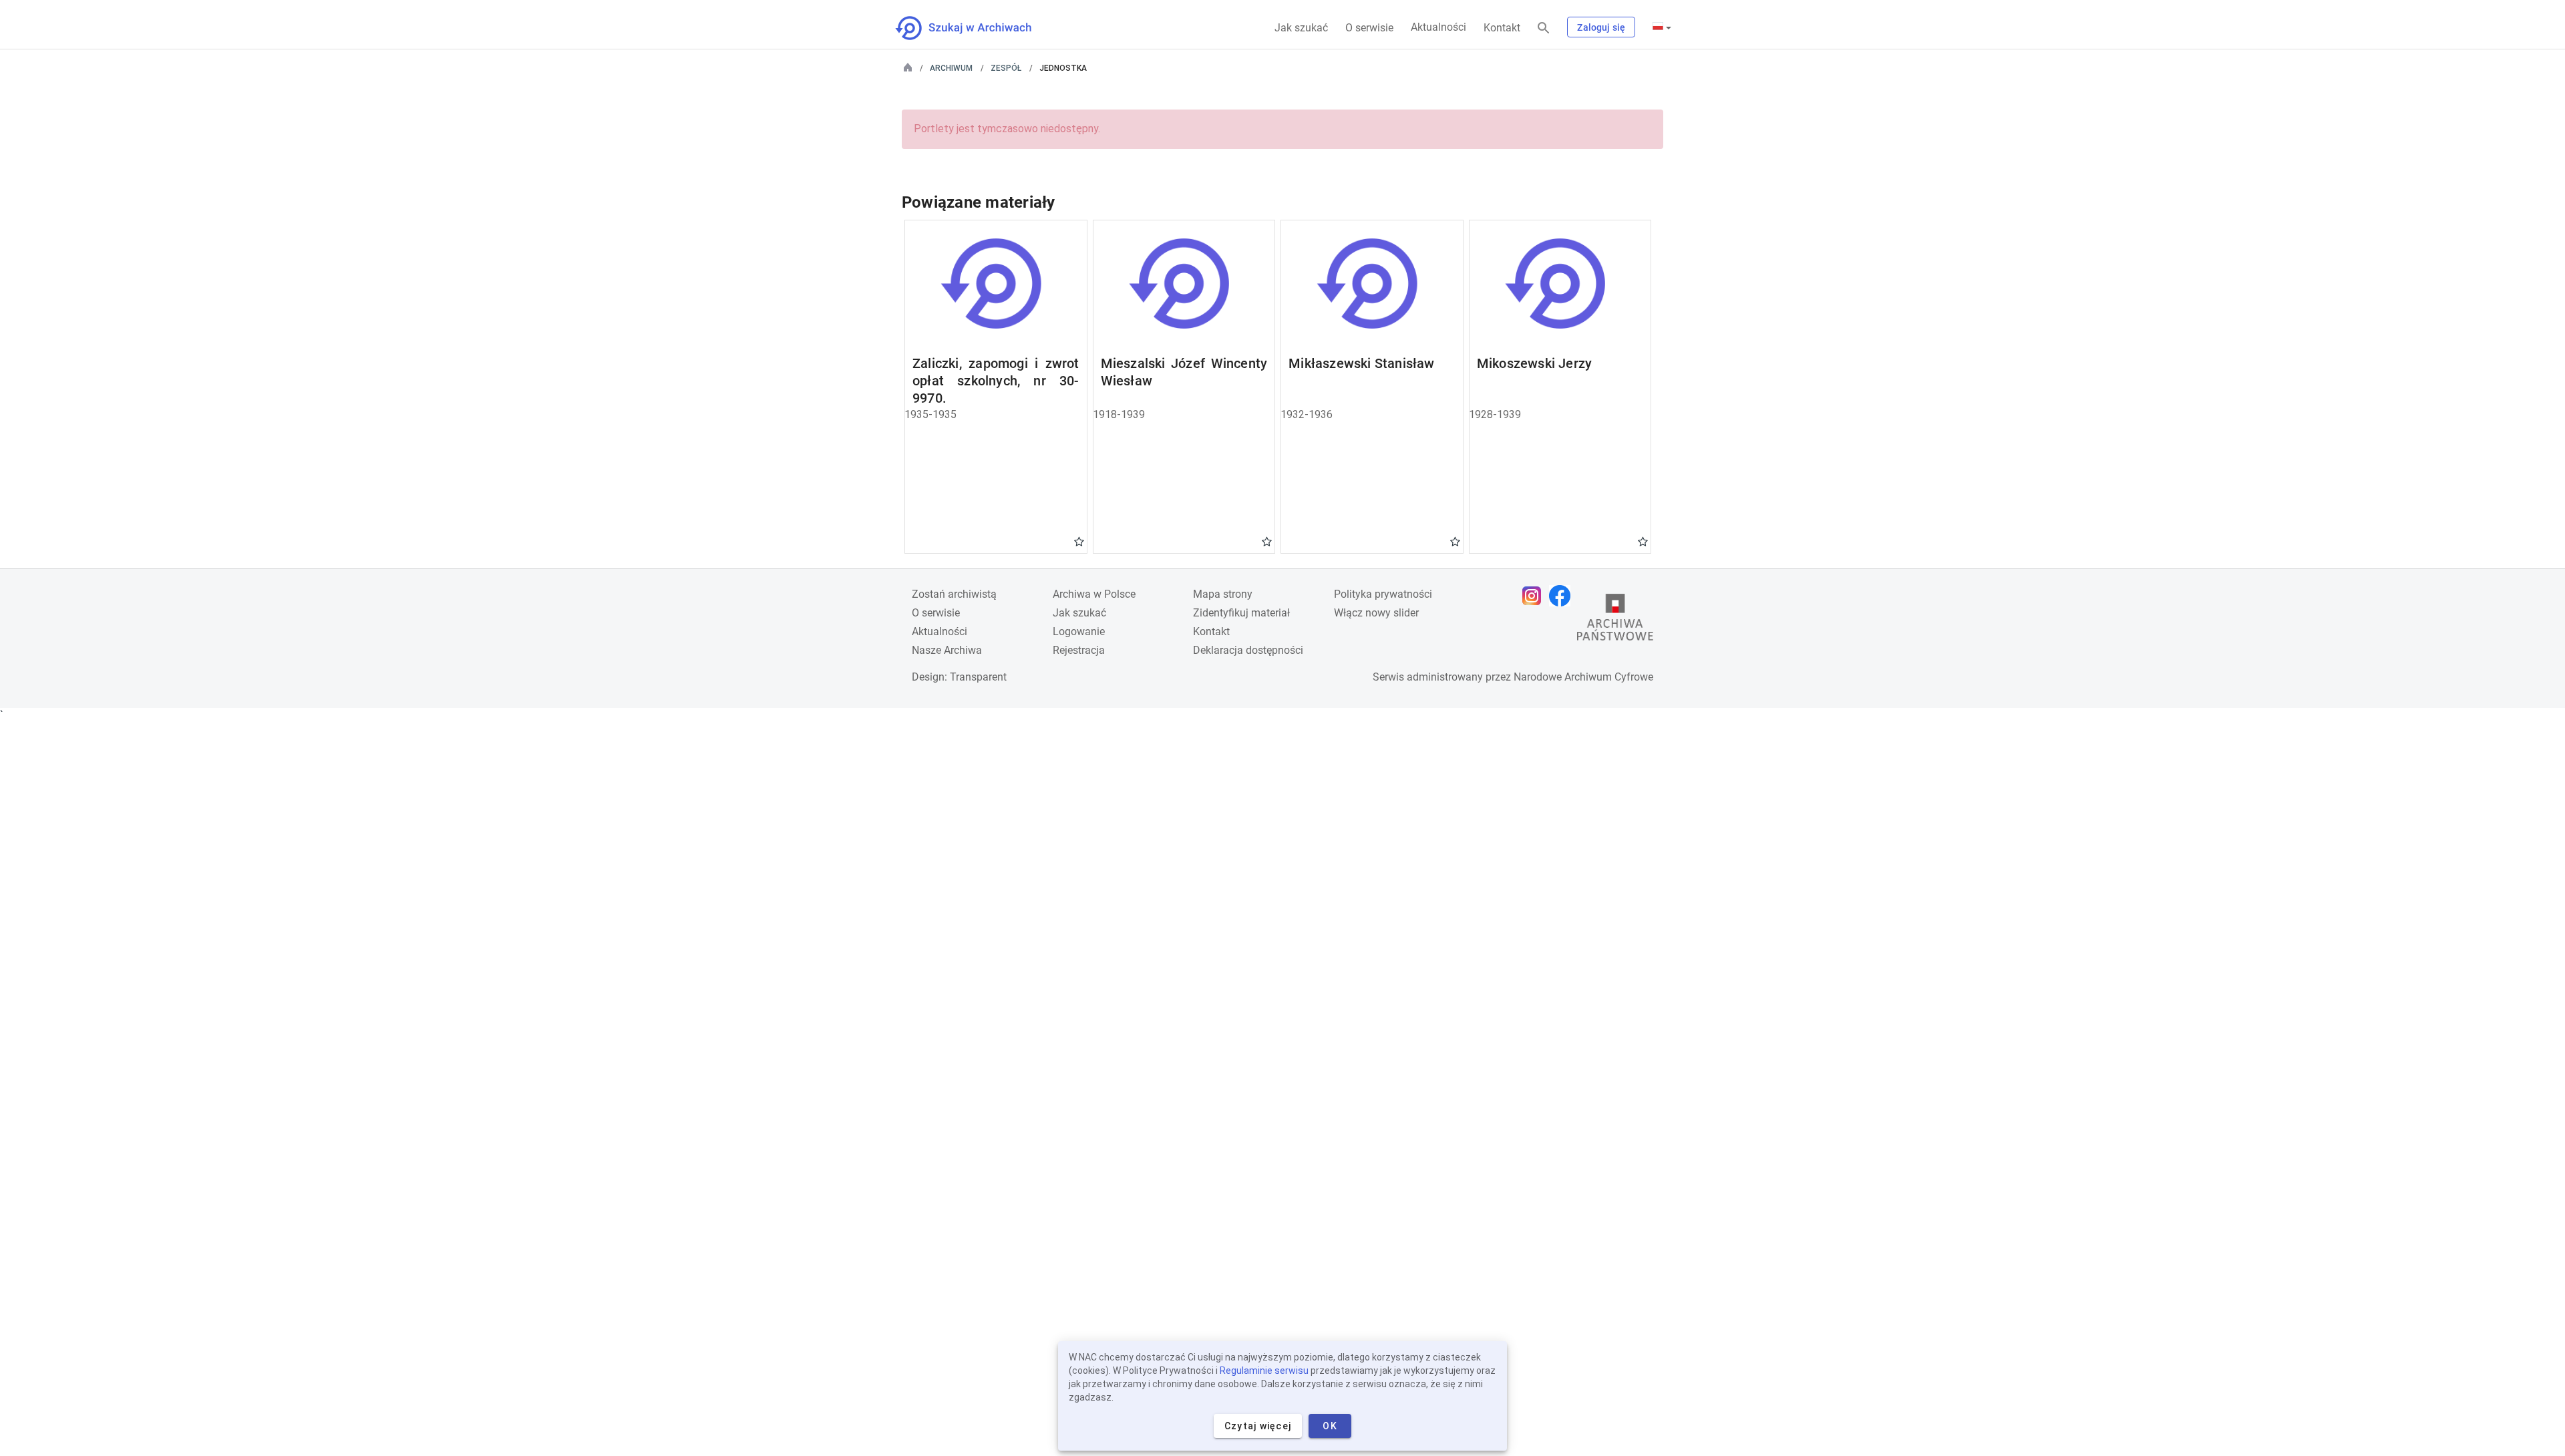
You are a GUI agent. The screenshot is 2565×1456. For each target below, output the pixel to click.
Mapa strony (1223, 594)
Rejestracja (1079, 650)
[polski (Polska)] (1662, 27)
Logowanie (1079, 631)
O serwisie (1369, 28)
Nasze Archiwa (947, 650)
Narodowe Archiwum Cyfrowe (1583, 677)
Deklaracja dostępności (1248, 650)
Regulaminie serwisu (1264, 1371)
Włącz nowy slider (1376, 613)
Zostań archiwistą (954, 594)
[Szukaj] (1544, 28)
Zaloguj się (1601, 27)
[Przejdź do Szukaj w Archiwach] (976, 28)
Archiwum (951, 68)
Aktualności (1438, 27)
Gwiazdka (1079, 541)
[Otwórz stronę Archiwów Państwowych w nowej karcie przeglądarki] (1615, 620)
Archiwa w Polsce (1094, 594)
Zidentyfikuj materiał (1241, 613)
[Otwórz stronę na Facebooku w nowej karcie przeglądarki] (1563, 596)
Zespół (1006, 68)
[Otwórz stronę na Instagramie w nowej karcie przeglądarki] (1535, 596)
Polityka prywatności (1383, 594)
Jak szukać (1301, 28)
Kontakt (1502, 28)
